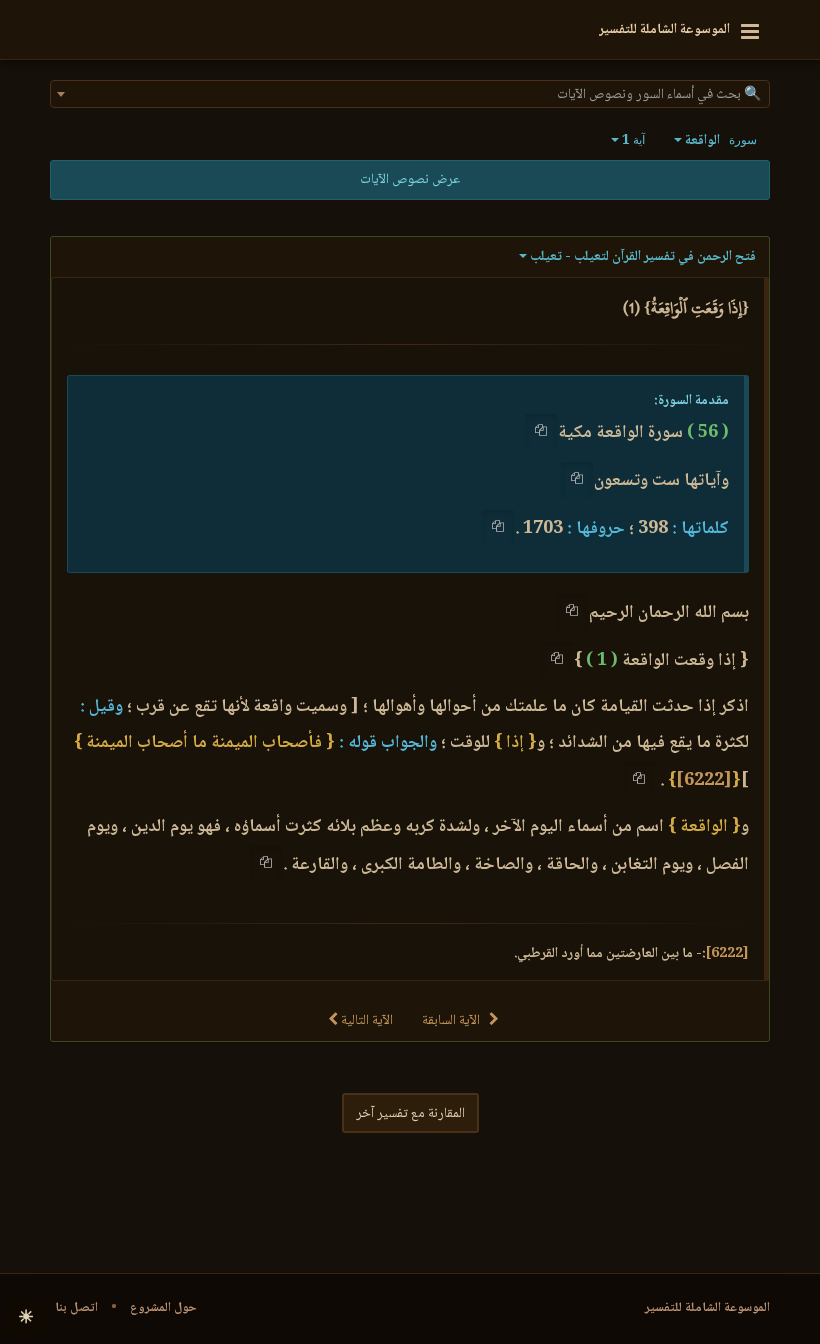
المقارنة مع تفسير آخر (410, 1114)
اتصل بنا (76, 1308)
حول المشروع (163, 1308)
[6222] (704, 781)
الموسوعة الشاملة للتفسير (707, 1308)
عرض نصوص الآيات (410, 180)
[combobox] (410, 94)
